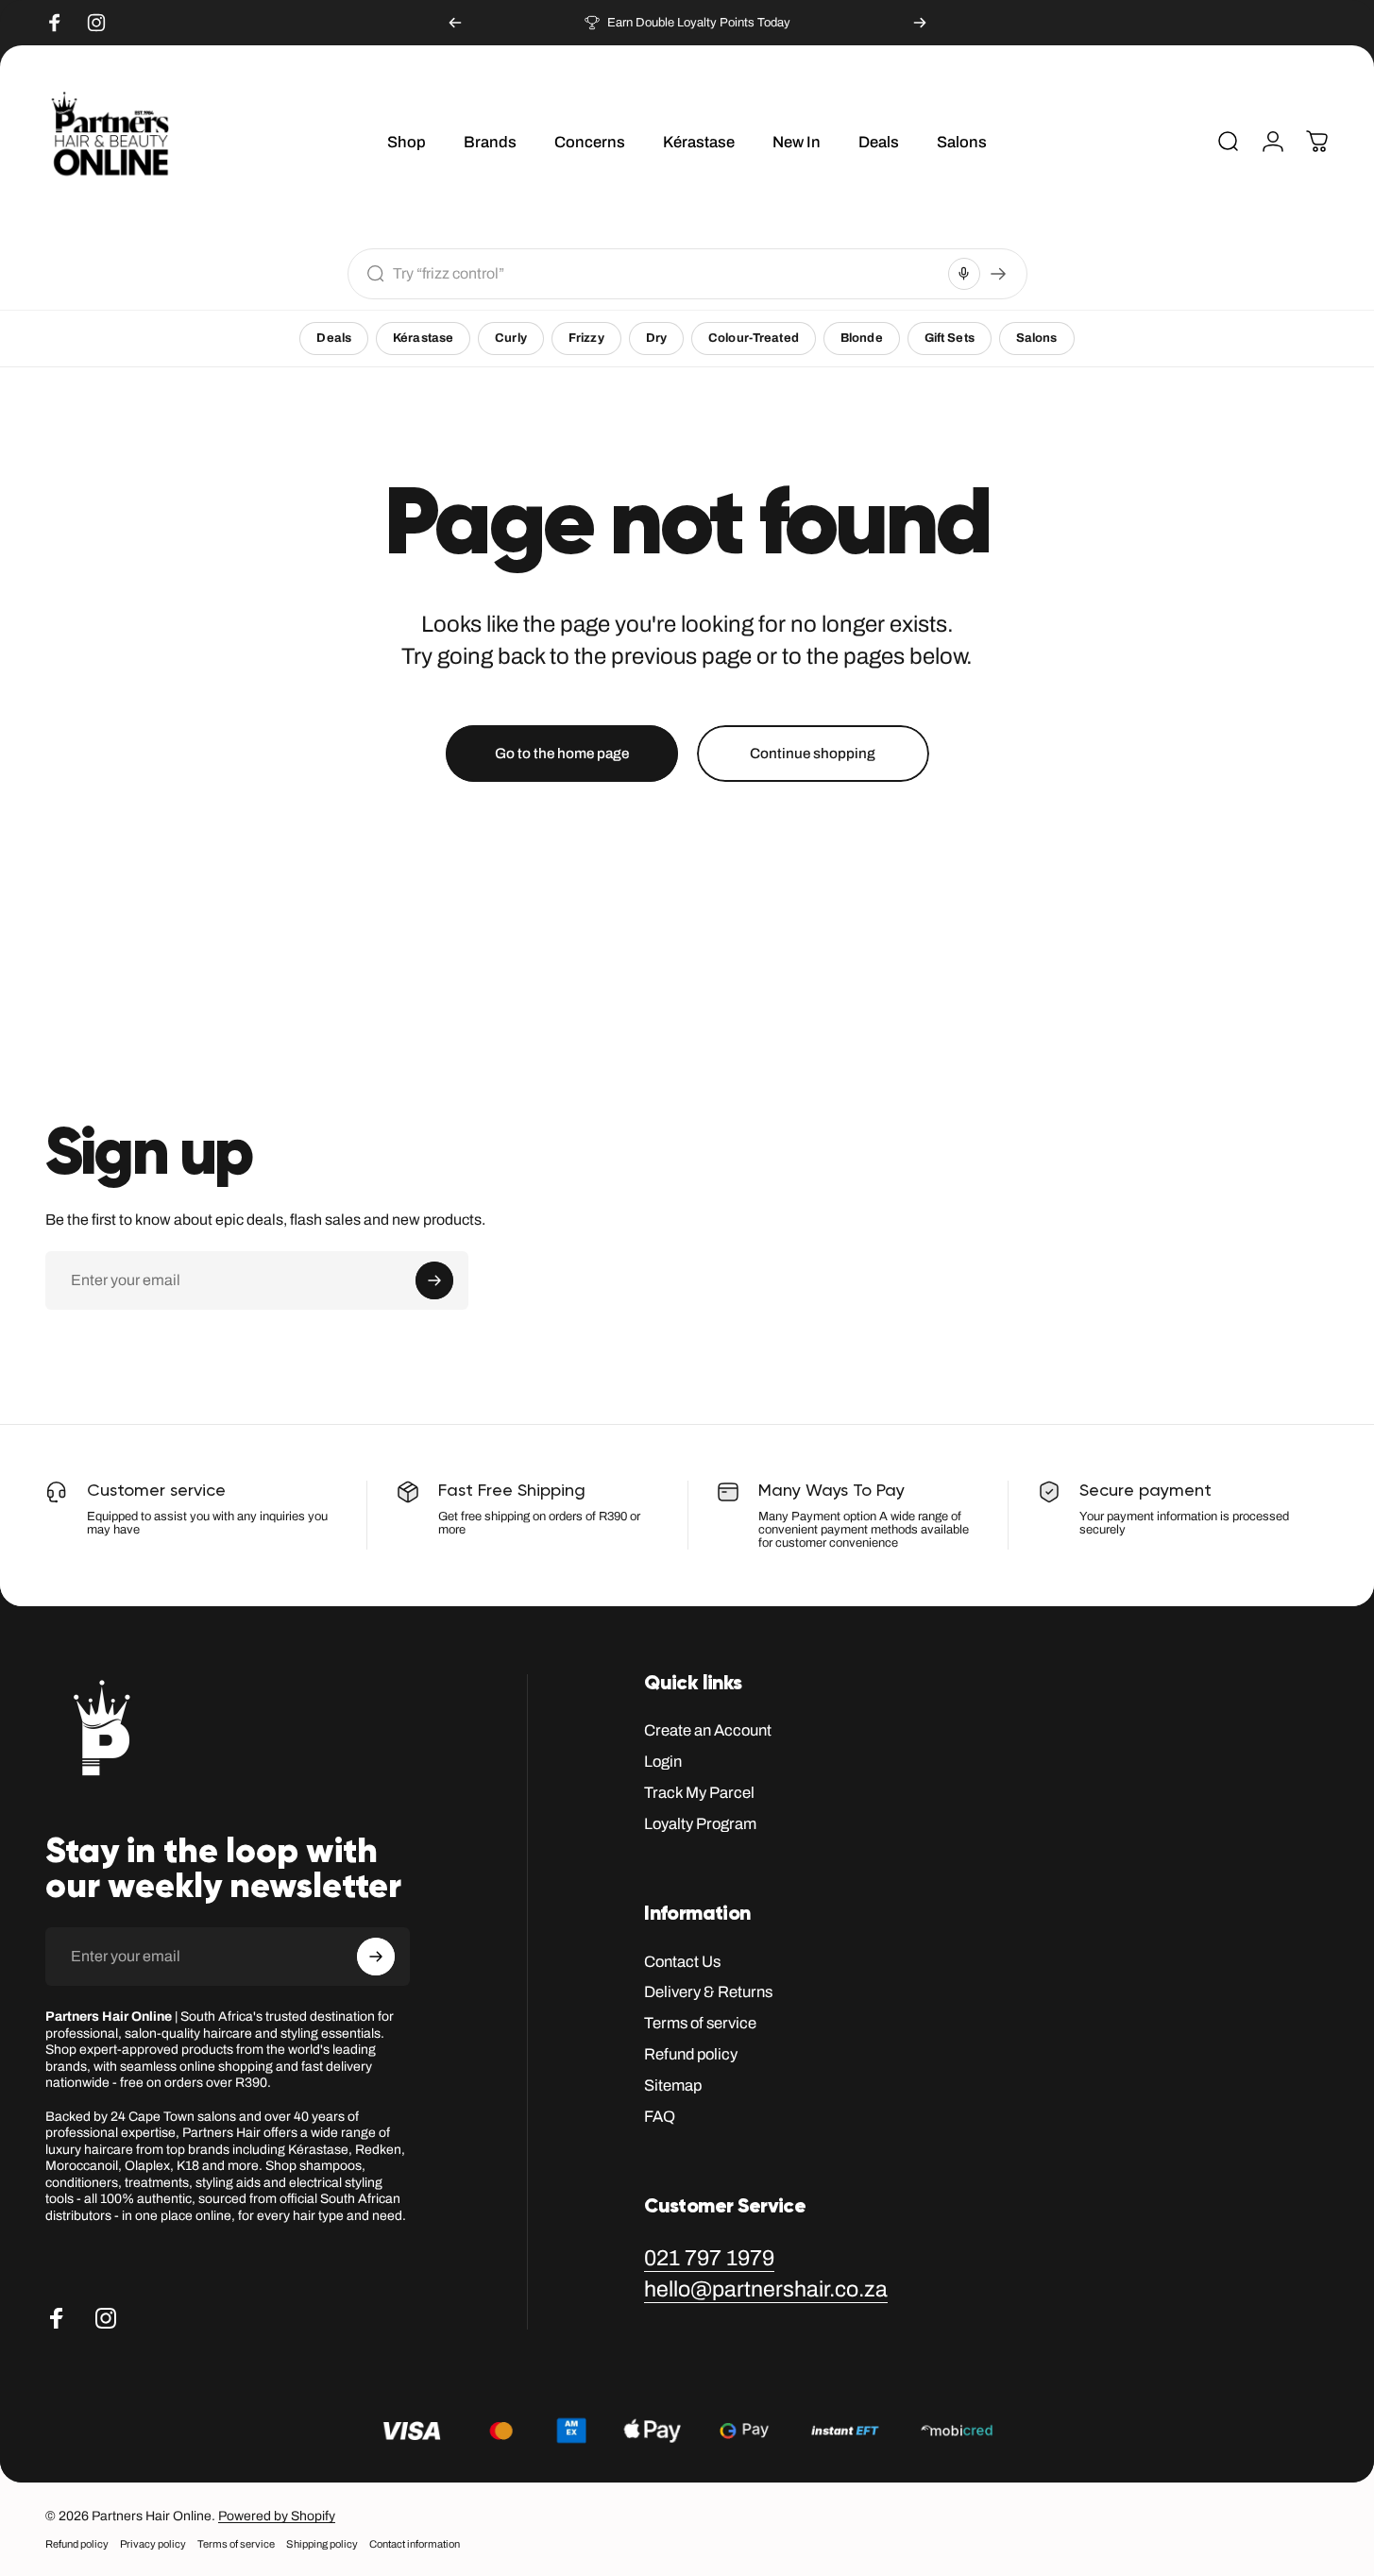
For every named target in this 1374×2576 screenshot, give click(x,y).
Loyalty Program (700, 1823)
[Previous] (455, 23)
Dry (656, 338)
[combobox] (666, 273)
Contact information (415, 2544)
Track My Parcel (699, 1792)
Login (663, 1761)
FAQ (660, 2116)
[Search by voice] (964, 274)
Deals (334, 338)
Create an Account (708, 1730)
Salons (1037, 338)
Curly (511, 338)
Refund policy (691, 2054)
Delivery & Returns (708, 1991)
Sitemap (673, 2085)
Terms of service (700, 2023)
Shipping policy (322, 2544)
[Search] (998, 274)
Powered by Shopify (277, 2516)
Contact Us (682, 1961)
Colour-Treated (754, 338)
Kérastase (423, 338)
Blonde (862, 338)
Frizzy (586, 338)
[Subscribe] (434, 1280)
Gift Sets (950, 338)
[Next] (920, 23)
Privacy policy (153, 2544)
